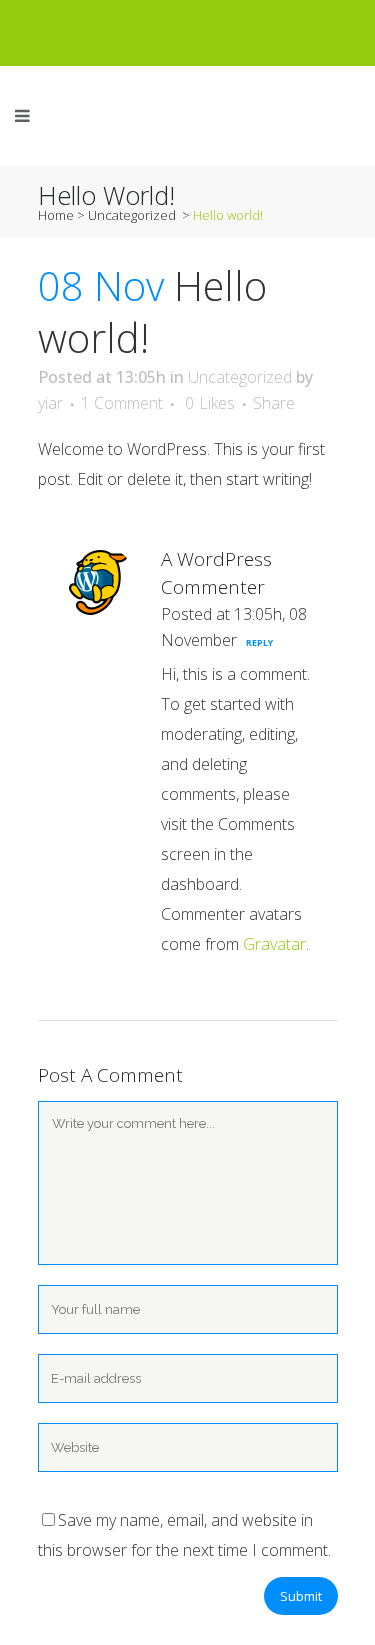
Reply (259, 642)
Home (56, 215)
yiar (50, 403)
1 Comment (122, 403)
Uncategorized (132, 215)
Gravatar (274, 944)
